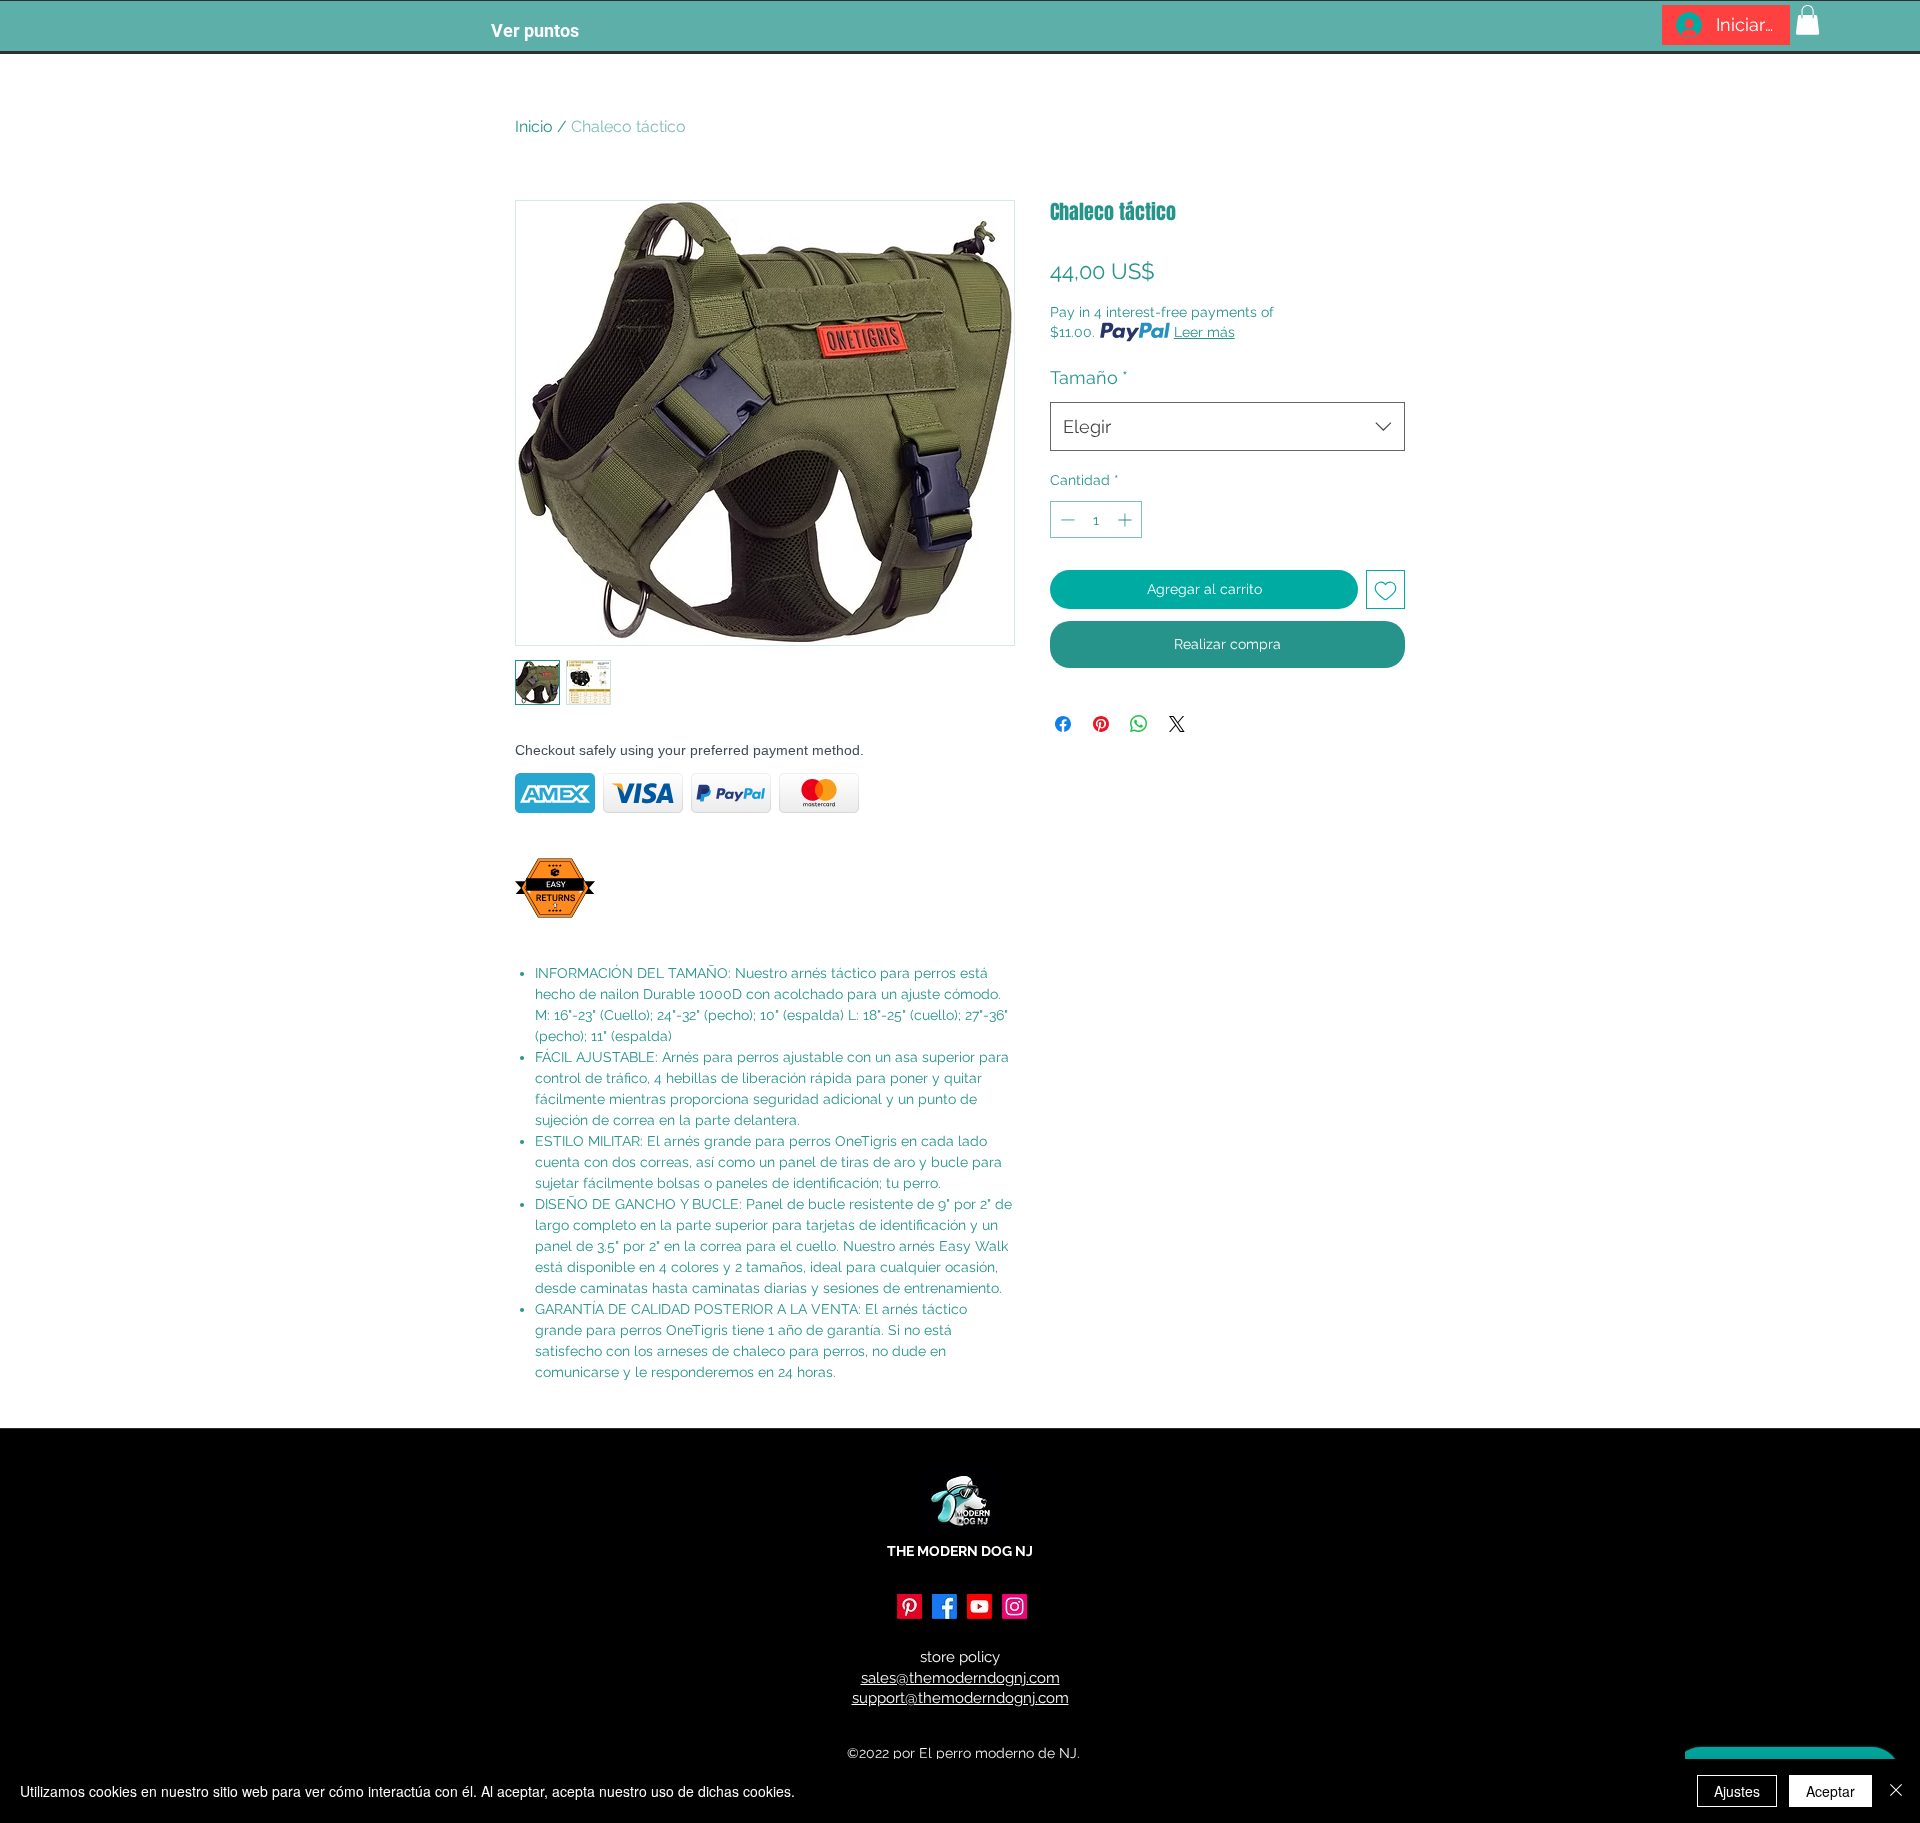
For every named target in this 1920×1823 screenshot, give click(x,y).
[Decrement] (1065, 519)
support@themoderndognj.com (960, 1698)
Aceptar (1830, 1791)
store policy (960, 1657)
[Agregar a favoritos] (1385, 589)
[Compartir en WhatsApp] (1139, 724)
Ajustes (1737, 1791)
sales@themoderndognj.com (960, 1678)
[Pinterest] (909, 1606)
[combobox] (1227, 427)
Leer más (1204, 332)
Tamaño (1089, 377)
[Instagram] (1014, 1606)
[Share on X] (1177, 724)
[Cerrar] (1896, 1791)
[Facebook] (944, 1606)
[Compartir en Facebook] (1063, 724)
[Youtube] (979, 1606)
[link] (1807, 20)
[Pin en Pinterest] (1101, 724)
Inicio (534, 126)
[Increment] (1126, 519)
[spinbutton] (1096, 519)
